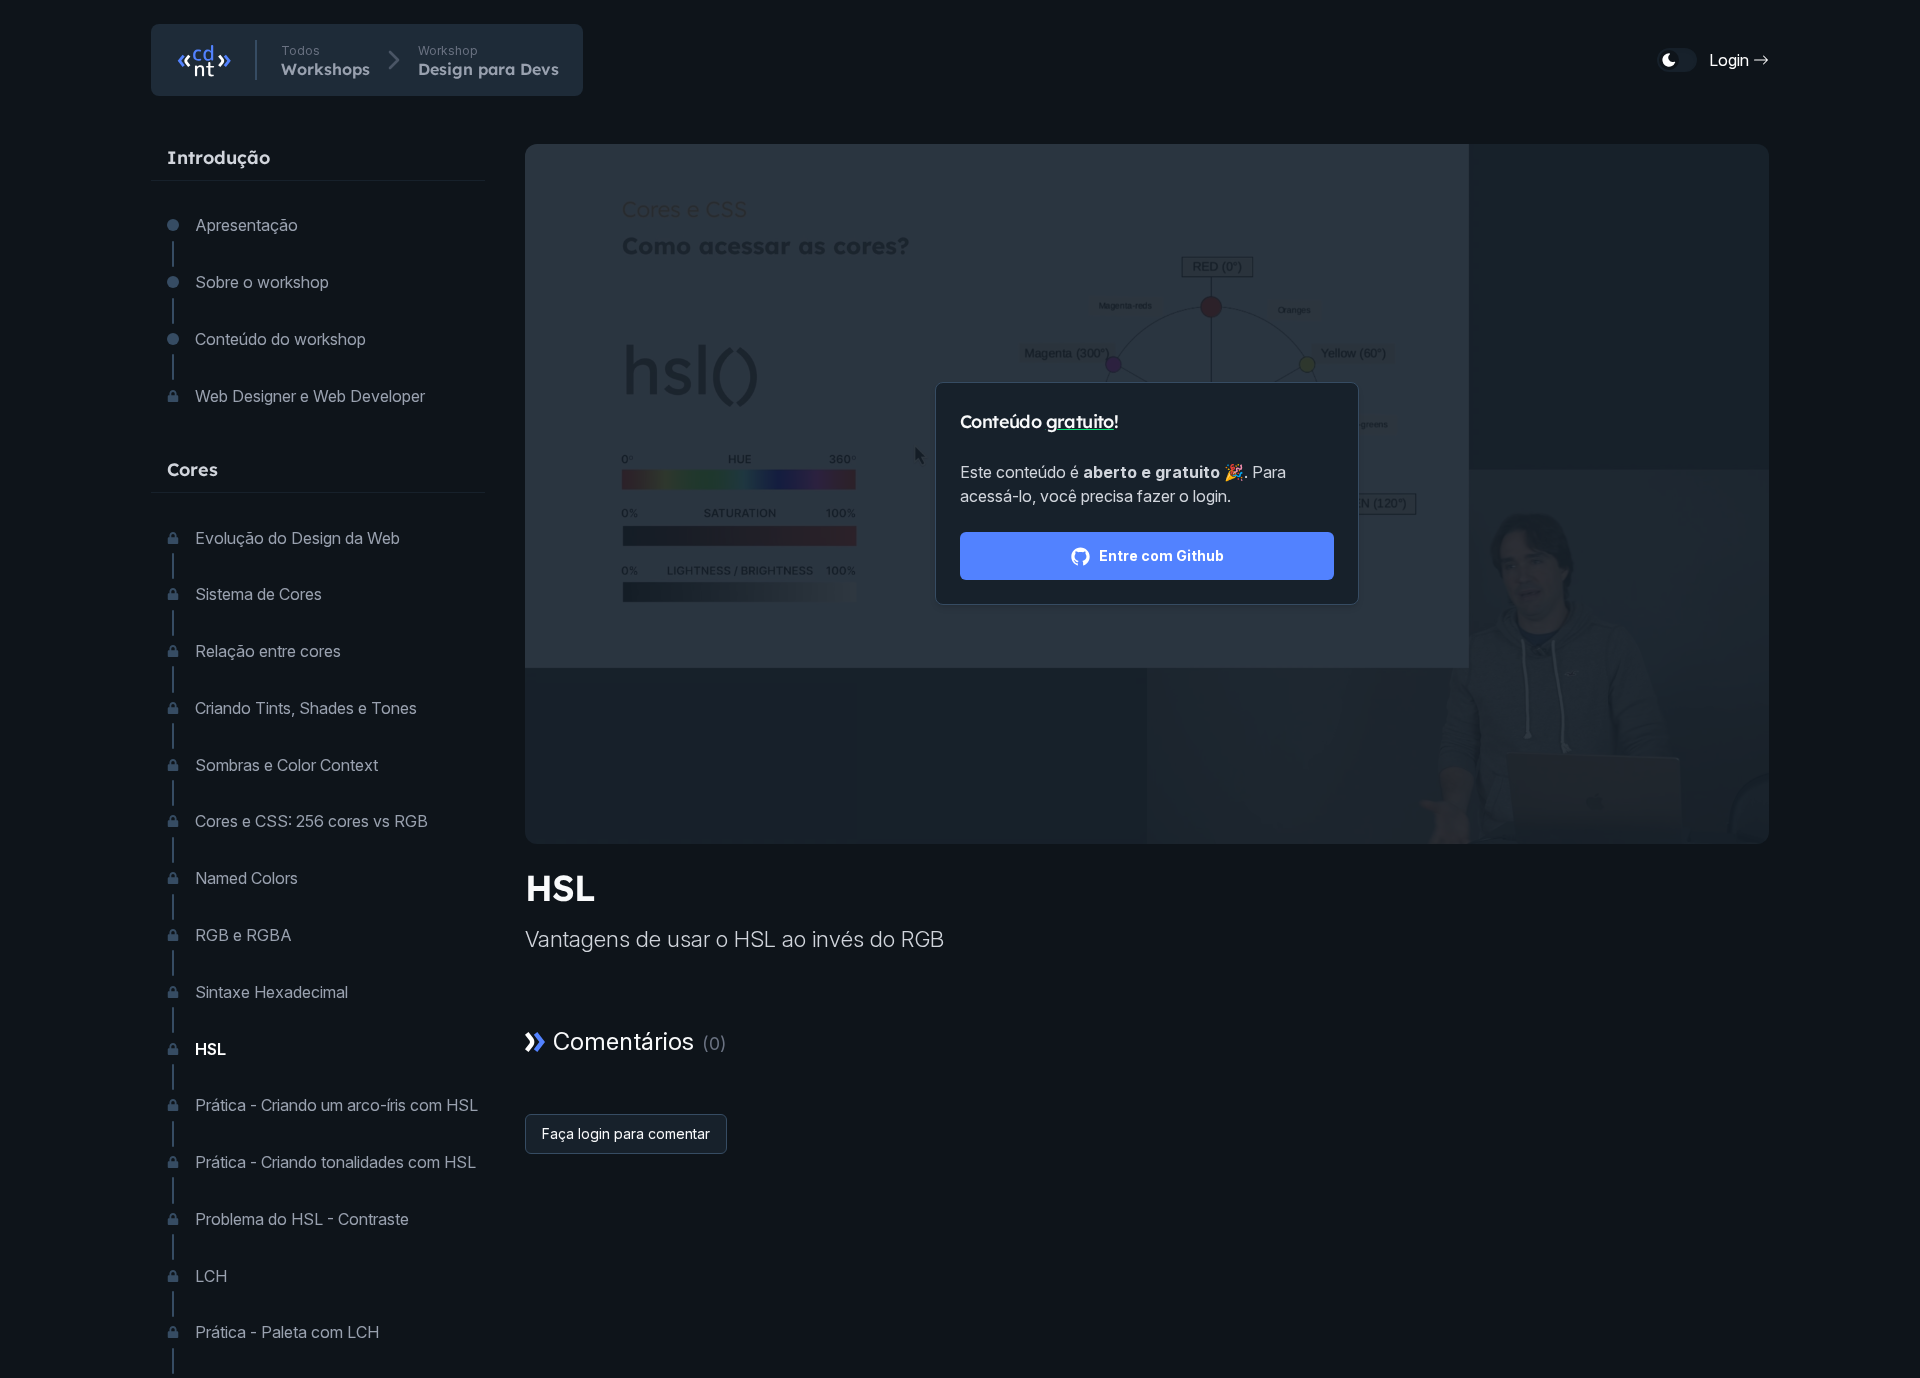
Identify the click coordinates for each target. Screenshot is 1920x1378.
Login (1729, 60)
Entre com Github (1161, 555)
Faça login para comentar (626, 1133)
